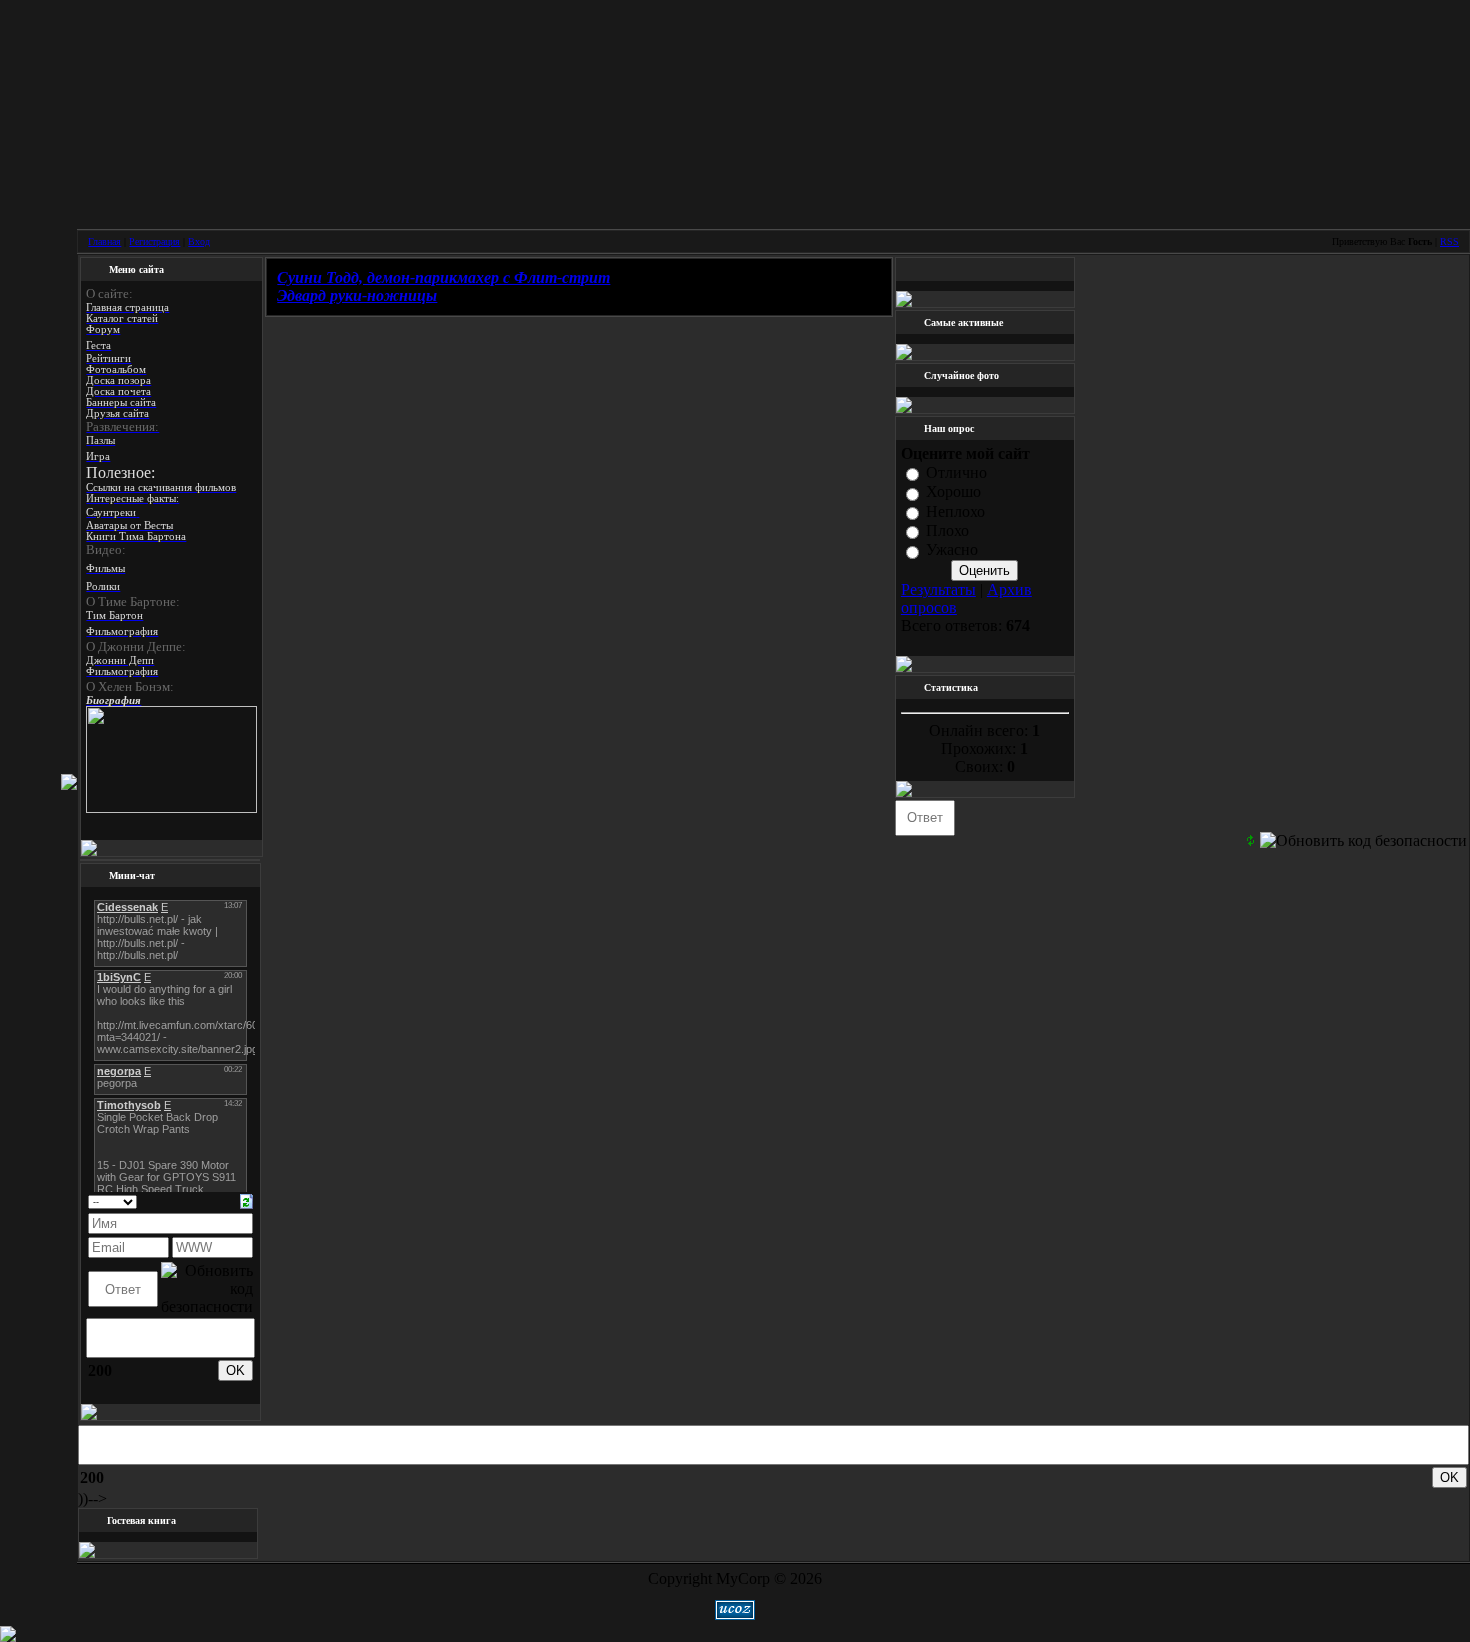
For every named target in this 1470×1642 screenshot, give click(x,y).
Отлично (956, 472)
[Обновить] (246, 1199)
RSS (1449, 241)
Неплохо (955, 511)
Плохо (947, 530)
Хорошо (953, 492)
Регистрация (154, 241)
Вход (199, 241)
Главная (104, 241)
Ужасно (952, 550)
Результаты (938, 589)
